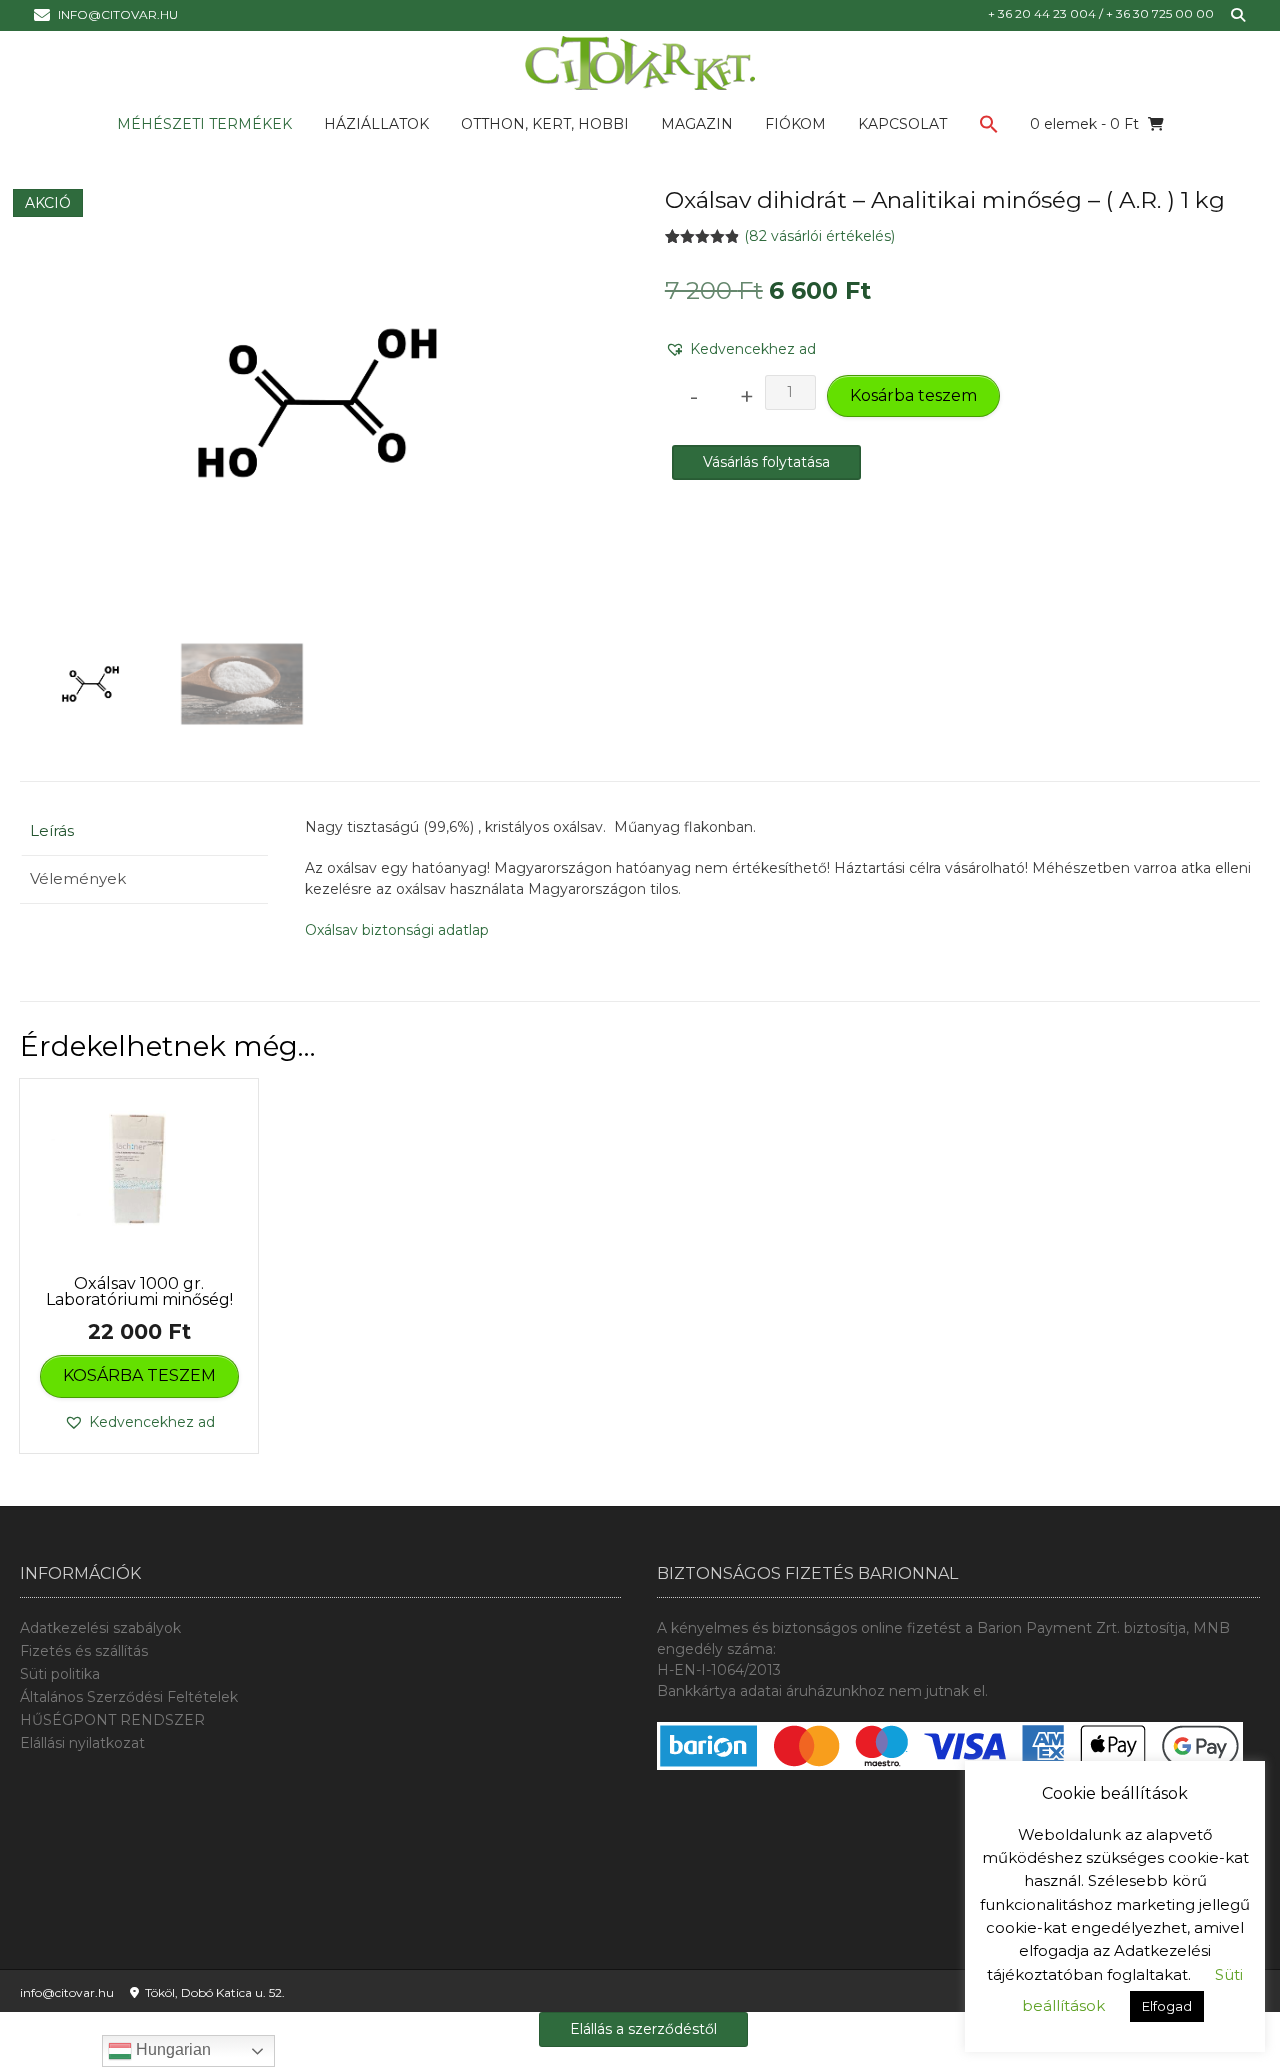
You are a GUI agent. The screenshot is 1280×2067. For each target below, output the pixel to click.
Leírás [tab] (52, 830)
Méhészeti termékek (204, 124)
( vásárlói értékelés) (819, 236)
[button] (989, 128)
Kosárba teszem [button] (139, 1375)
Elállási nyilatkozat (82, 1743)
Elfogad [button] (1167, 2006)
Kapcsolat (902, 124)
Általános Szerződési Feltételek (129, 1697)
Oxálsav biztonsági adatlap (397, 930)
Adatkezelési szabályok (100, 1628)
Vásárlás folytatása (766, 462)
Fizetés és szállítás (84, 1651)
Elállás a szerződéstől (643, 2029)
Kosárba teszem (913, 395)
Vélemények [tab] (78, 878)
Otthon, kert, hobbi (545, 124)
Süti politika (60, 1674)
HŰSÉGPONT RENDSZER (112, 1720)
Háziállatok (376, 124)
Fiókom (795, 124)
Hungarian (171, 2049)
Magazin (697, 124)
